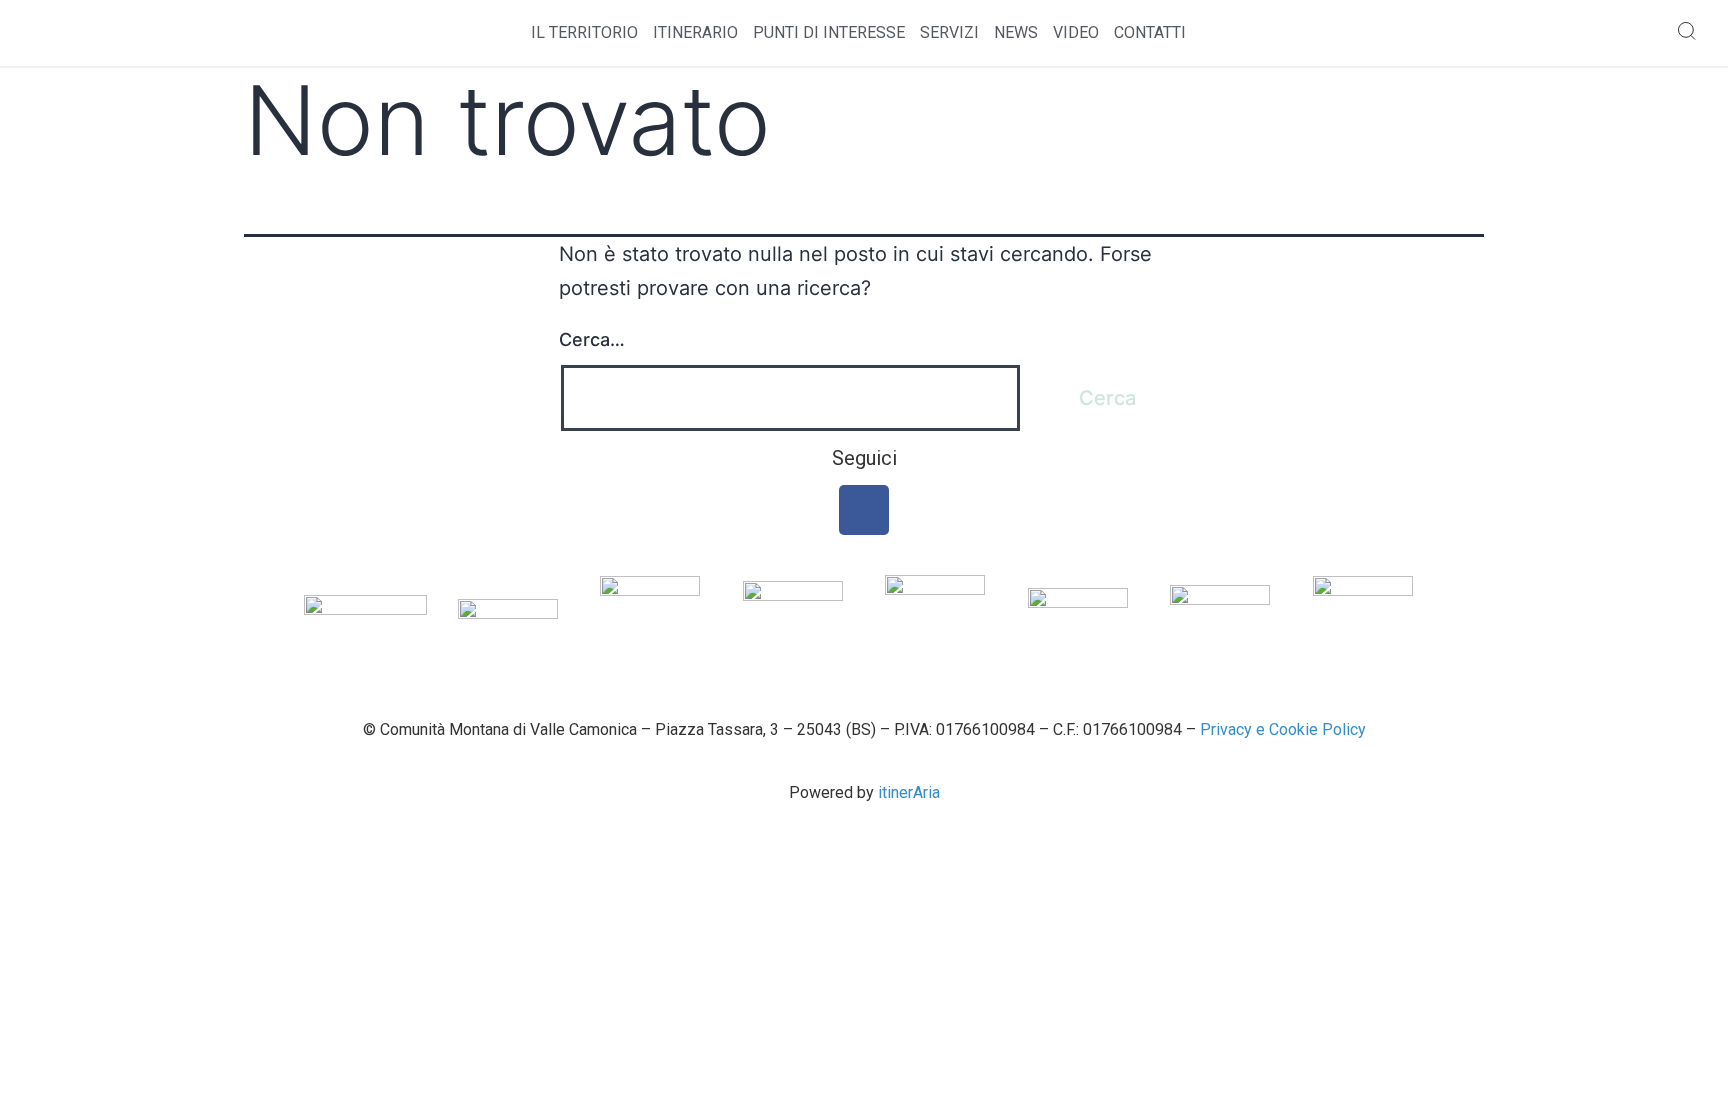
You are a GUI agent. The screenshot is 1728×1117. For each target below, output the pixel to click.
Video (1076, 32)
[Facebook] (864, 510)
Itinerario (695, 32)
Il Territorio (584, 32)
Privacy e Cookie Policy (1283, 729)
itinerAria (909, 792)
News (1016, 32)
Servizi (949, 32)
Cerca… (592, 339)
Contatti (1150, 32)
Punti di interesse (829, 32)
